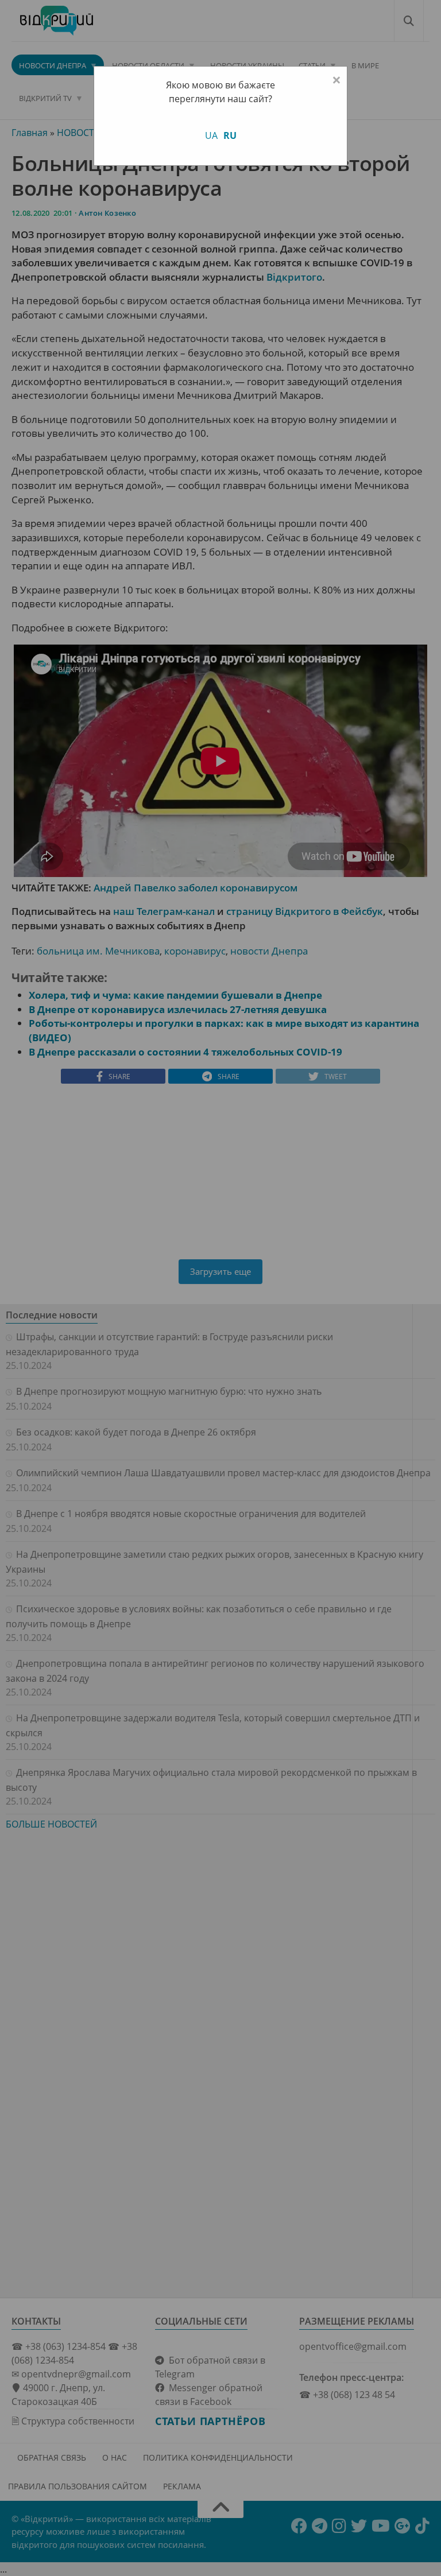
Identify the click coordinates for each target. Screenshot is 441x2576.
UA (211, 135)
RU (230, 135)
